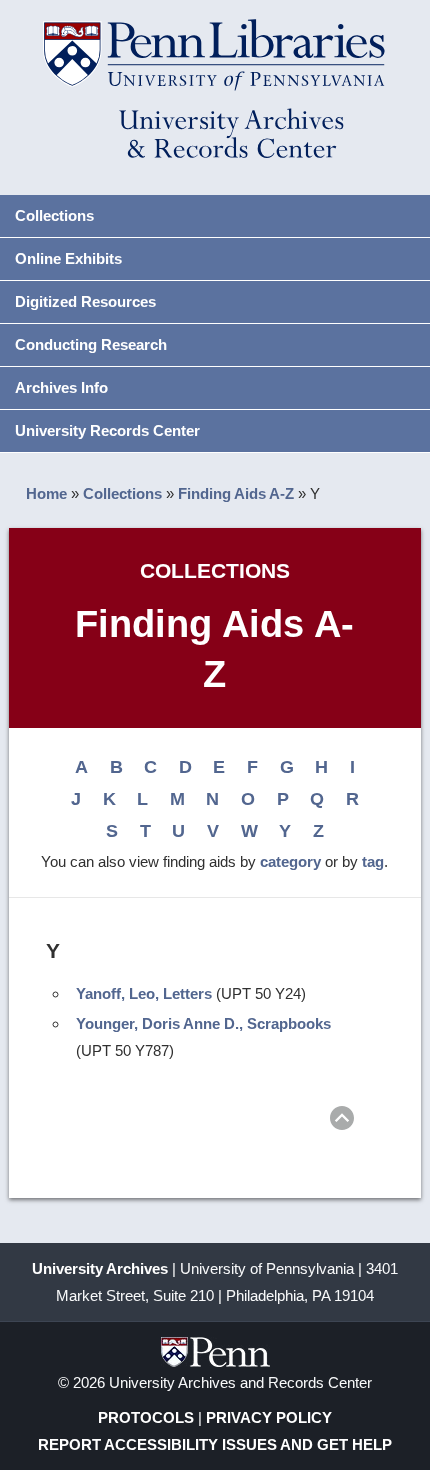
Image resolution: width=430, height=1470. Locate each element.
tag (373, 861)
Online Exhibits (68, 258)
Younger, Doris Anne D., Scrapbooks (203, 1023)
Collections (54, 215)
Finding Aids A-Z (236, 493)
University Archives (100, 1268)
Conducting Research (91, 344)
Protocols (146, 1417)
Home (46, 493)
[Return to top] (342, 1121)
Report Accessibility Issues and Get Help (215, 1444)
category (290, 861)
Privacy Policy (269, 1417)
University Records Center (107, 430)
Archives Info (61, 387)
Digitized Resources (85, 301)
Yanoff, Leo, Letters (144, 993)
